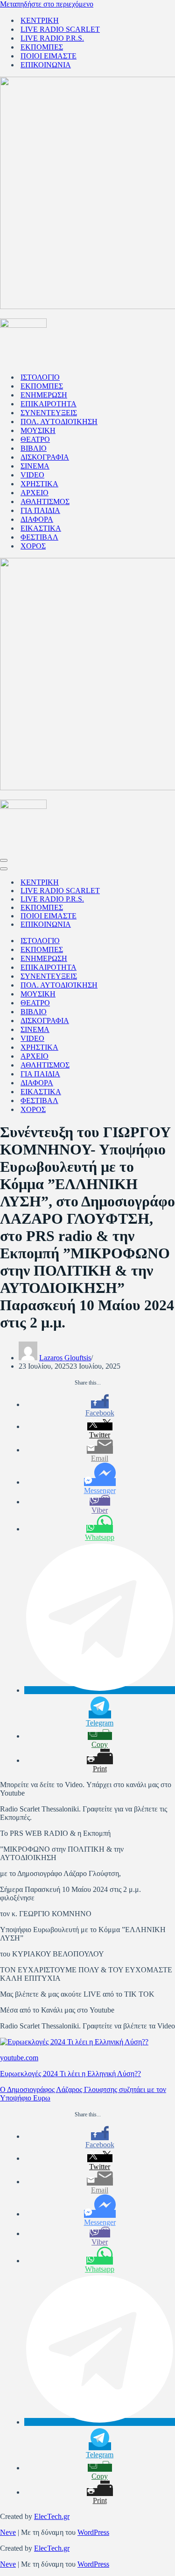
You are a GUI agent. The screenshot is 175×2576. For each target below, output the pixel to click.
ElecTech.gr (52, 2516)
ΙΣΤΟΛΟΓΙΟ (40, 377)
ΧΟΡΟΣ (33, 546)
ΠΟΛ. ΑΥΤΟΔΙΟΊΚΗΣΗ (59, 422)
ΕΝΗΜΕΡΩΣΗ (44, 395)
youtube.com (19, 2058)
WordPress (93, 2532)
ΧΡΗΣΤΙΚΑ (39, 484)
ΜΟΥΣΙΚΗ (38, 430)
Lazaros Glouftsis (65, 1358)
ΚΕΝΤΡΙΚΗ (40, 20)
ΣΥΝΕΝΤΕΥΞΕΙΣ (49, 413)
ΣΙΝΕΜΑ (35, 466)
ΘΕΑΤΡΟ (35, 439)
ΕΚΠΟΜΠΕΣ (42, 47)
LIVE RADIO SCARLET (60, 29)
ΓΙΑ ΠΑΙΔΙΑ (40, 510)
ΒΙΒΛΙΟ (34, 448)
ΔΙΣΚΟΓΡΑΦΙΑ (45, 457)
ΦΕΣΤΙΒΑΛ (39, 537)
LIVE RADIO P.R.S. (52, 38)
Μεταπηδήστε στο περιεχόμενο (47, 4)
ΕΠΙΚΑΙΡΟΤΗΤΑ (49, 404)
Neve (8, 2532)
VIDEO (32, 475)
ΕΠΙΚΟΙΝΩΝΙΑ (46, 65)
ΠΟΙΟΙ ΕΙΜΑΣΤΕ (49, 56)
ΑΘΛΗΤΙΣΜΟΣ (45, 501)
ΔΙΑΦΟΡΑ (37, 519)
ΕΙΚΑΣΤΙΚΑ (41, 528)
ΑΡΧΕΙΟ (35, 493)
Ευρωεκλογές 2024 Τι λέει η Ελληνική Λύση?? (70, 2074)
